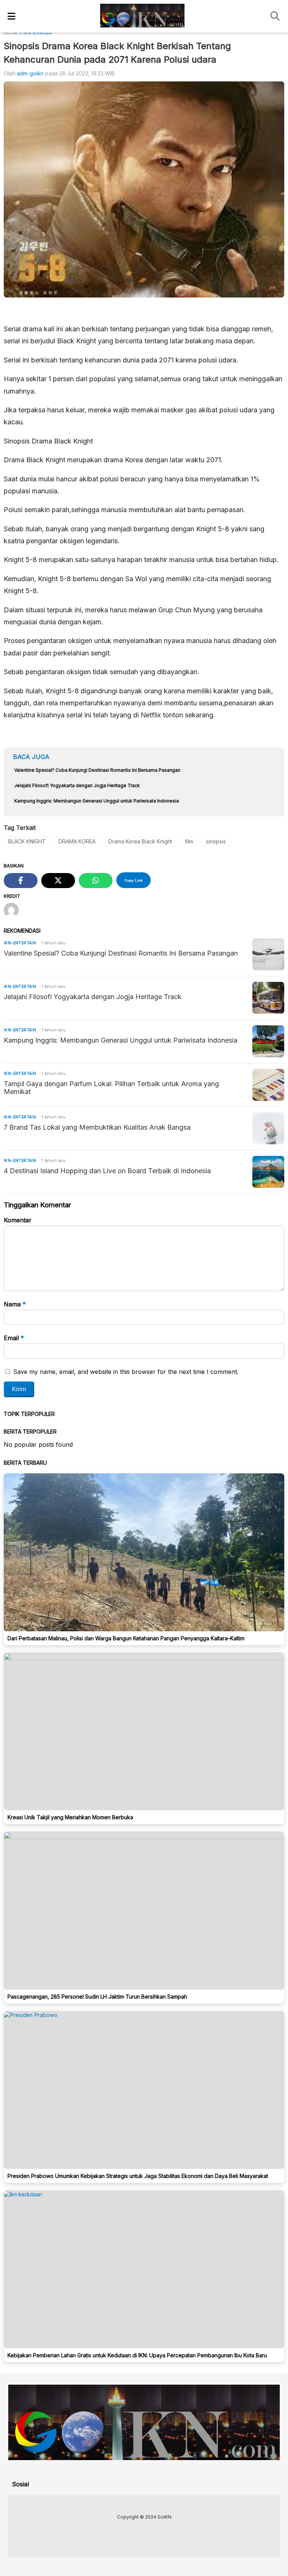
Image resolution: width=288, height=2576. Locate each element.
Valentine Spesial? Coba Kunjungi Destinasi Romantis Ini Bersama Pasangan (121, 953)
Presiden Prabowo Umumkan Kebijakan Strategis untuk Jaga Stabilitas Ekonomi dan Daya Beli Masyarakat (138, 2176)
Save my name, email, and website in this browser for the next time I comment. (126, 1372)
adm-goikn (30, 73)
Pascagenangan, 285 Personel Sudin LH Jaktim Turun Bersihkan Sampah (97, 1997)
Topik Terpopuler (29, 1414)
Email (14, 1338)
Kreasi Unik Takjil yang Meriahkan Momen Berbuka (70, 1817)
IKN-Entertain (20, 943)
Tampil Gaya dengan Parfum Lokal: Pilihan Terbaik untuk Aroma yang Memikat (111, 1088)
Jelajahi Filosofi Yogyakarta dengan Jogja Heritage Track (93, 997)
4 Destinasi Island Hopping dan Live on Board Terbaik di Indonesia (107, 1171)
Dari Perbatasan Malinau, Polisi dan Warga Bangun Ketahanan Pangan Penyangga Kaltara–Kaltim (126, 1638)
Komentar (18, 1220)
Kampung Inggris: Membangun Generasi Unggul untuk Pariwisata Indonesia (121, 1040)
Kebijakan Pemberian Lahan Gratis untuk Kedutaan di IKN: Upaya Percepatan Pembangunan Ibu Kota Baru (137, 2355)
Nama (15, 1304)
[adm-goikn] (14, 911)
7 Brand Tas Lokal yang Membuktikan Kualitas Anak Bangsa (97, 1127)
